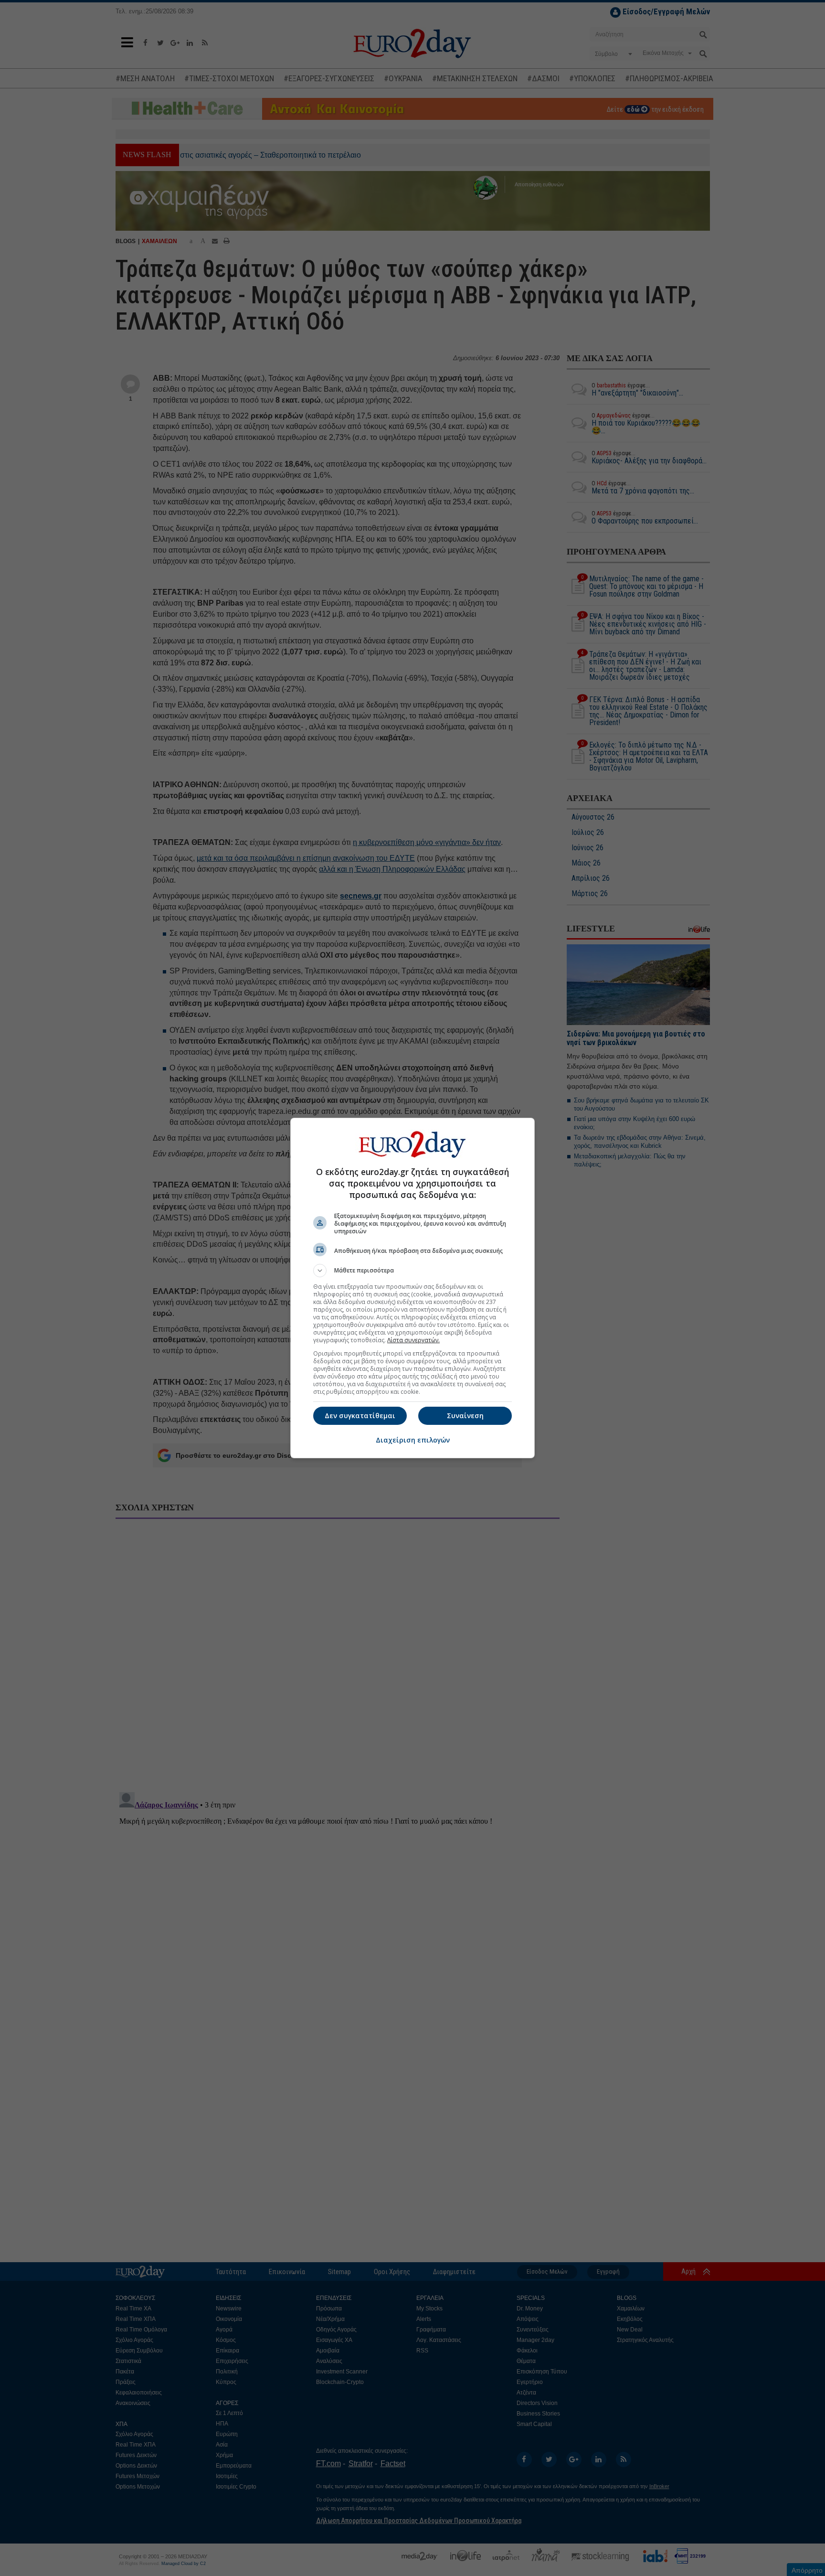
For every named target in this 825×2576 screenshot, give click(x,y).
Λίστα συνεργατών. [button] (413, 1340)
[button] (412, 1271)
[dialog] (412, 1288)
